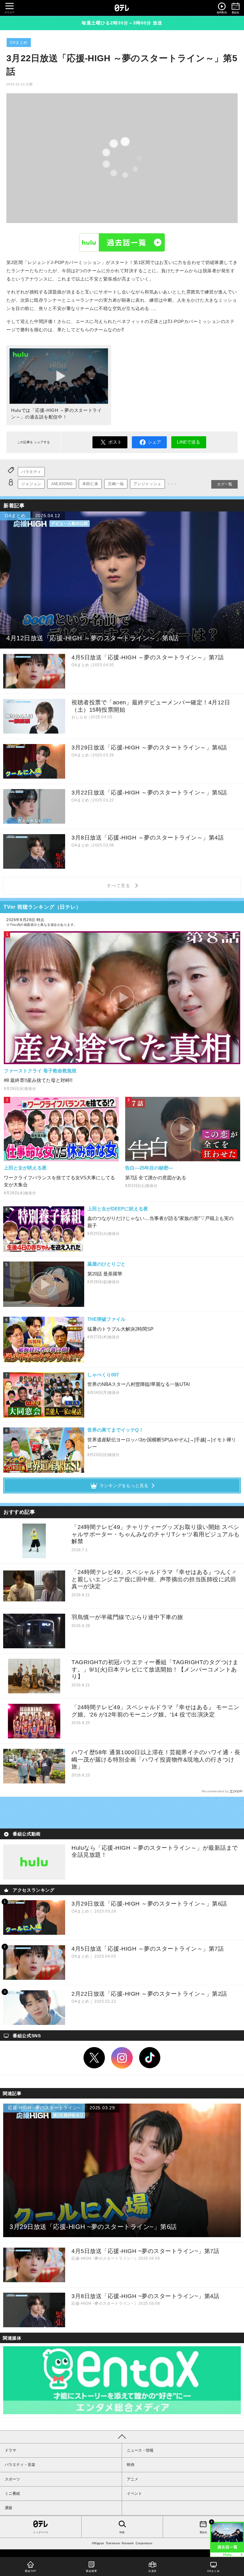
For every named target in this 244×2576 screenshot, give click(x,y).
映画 (131, 2465)
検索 (122, 2532)
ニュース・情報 (140, 2450)
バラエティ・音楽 (20, 2465)
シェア (154, 442)
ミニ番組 (12, 2494)
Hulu (122, 242)
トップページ (41, 2532)
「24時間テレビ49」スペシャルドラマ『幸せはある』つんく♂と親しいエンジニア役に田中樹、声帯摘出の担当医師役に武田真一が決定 (154, 1579)
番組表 (203, 2532)
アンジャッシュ (147, 484)
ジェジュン (31, 484)
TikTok (150, 2058)
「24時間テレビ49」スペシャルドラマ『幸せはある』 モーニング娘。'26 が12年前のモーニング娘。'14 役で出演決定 (156, 1711)
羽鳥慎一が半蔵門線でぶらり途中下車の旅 (127, 1617)
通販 (9, 2508)
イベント (134, 2494)
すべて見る (119, 886)
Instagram (122, 2058)
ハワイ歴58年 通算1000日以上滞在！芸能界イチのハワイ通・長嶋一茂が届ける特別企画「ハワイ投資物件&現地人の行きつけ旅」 (156, 1759)
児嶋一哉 (116, 484)
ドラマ (10, 2450)
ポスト (115, 442)
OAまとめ (19, 43)
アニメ (132, 2479)
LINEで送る (189, 442)
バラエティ (31, 472)
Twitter (94, 2058)
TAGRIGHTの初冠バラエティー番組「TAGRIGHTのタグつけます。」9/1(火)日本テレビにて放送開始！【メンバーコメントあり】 (155, 1669)
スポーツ (12, 2479)
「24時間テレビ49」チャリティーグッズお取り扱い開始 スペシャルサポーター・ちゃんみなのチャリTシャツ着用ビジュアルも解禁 (156, 1534)
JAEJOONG (62, 484)
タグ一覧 (225, 484)
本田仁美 (90, 484)
